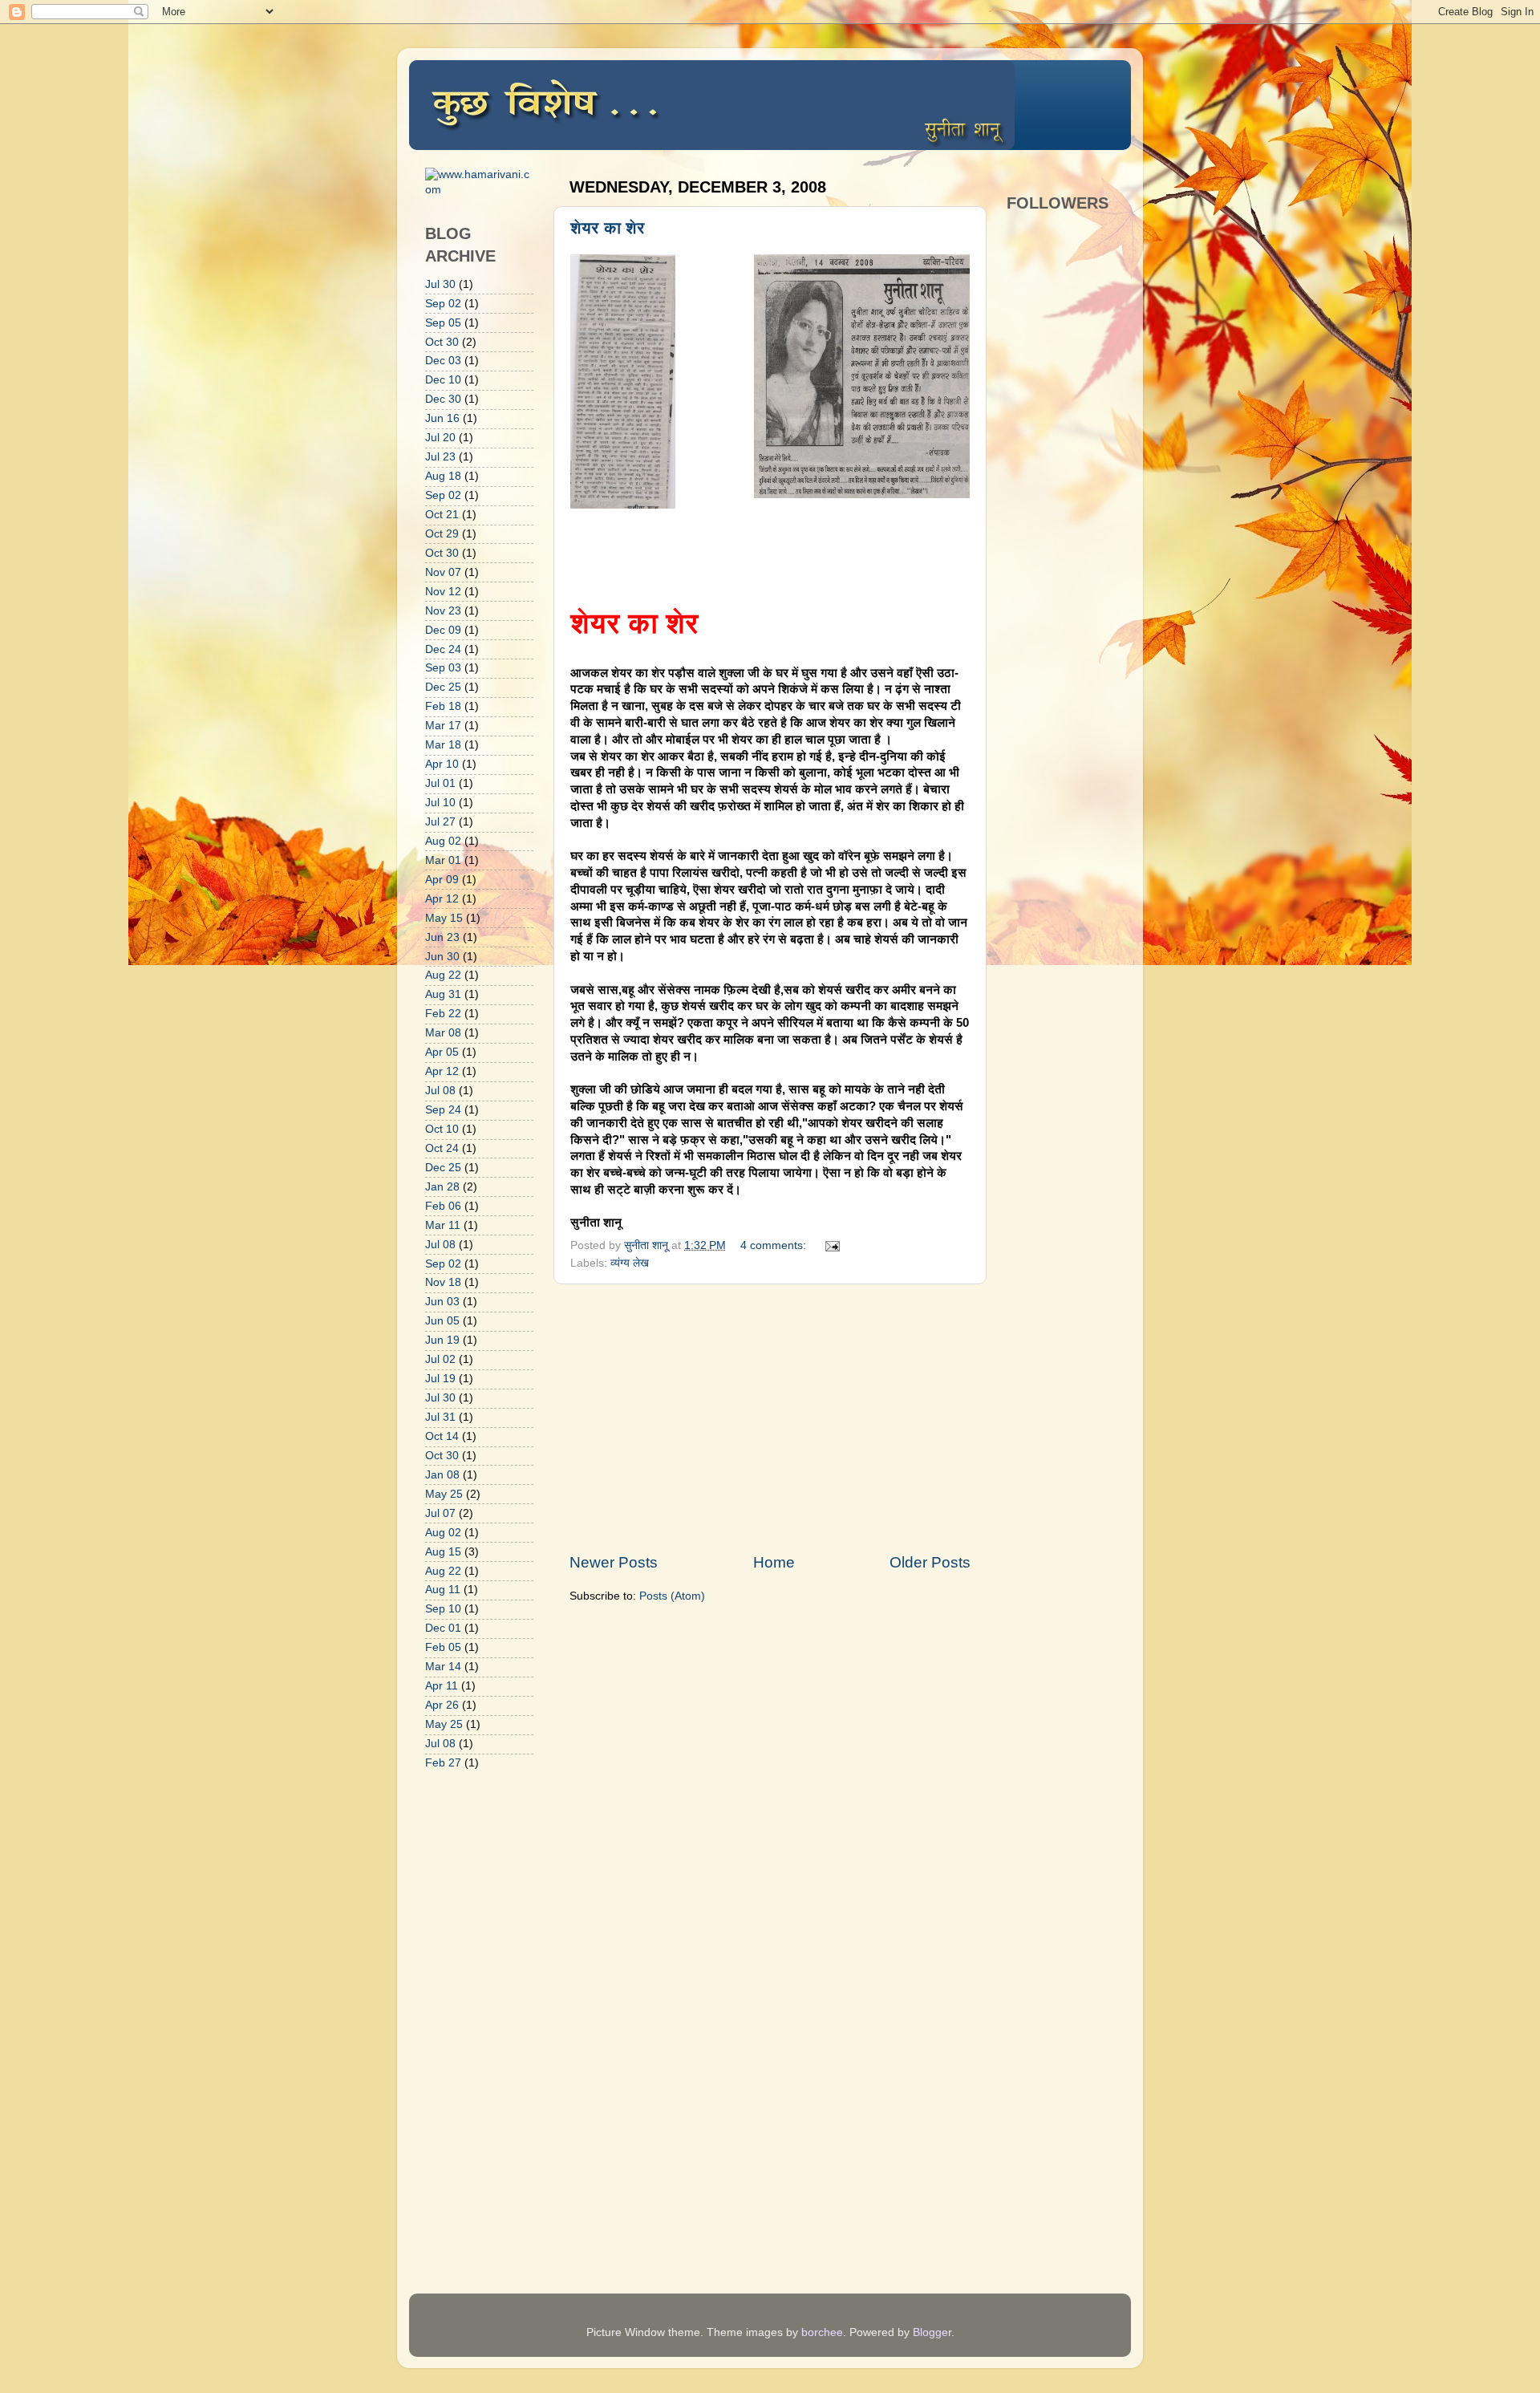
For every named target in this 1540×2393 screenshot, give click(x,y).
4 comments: (775, 1245)
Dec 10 (443, 380)
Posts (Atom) (672, 1596)
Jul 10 (440, 803)
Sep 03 (443, 668)
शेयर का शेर (608, 228)
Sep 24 (443, 1110)
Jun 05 (442, 1321)
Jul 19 (440, 1379)
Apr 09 (442, 880)
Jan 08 (442, 1475)
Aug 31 (443, 994)
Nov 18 (443, 1282)
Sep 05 (443, 323)
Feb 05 (443, 1647)
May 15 (444, 918)
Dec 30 (443, 399)
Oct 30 (442, 342)
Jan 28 (442, 1187)
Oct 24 (442, 1148)
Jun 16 (442, 418)
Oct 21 (442, 515)
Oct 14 (442, 1436)
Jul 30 (440, 284)
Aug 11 (443, 1590)
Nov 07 (443, 572)
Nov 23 (443, 611)
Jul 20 (440, 438)
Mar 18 (443, 745)
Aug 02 (443, 841)
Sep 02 (443, 304)
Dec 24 (443, 649)
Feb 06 (443, 1206)
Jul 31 (440, 1417)
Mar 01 (443, 860)
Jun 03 (442, 1302)
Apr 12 (442, 899)
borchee (822, 2332)
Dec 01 (443, 1628)
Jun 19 (442, 1340)
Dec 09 (443, 630)
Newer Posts (614, 1562)
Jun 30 (442, 957)
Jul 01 (440, 783)
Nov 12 (443, 592)
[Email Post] (831, 1245)
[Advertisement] (770, 1418)
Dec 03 (443, 361)
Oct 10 (442, 1129)
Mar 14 (443, 1667)
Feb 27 (443, 1763)
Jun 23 (442, 937)
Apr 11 (442, 1686)
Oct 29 (442, 534)
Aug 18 (443, 476)
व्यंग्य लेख (630, 1263)
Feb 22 (443, 1014)
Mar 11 (443, 1225)
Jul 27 (440, 822)
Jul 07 (440, 1513)
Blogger (932, 2332)
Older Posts (930, 1562)
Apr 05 (442, 1052)
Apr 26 (442, 1705)
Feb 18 (443, 706)
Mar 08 (443, 1033)
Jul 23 (440, 457)
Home (774, 1562)
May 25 (444, 1494)
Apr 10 (442, 764)
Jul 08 (440, 1091)
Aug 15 (443, 1552)
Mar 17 (443, 726)
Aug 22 (443, 975)
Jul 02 (440, 1359)
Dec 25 (443, 687)
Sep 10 (443, 1609)
